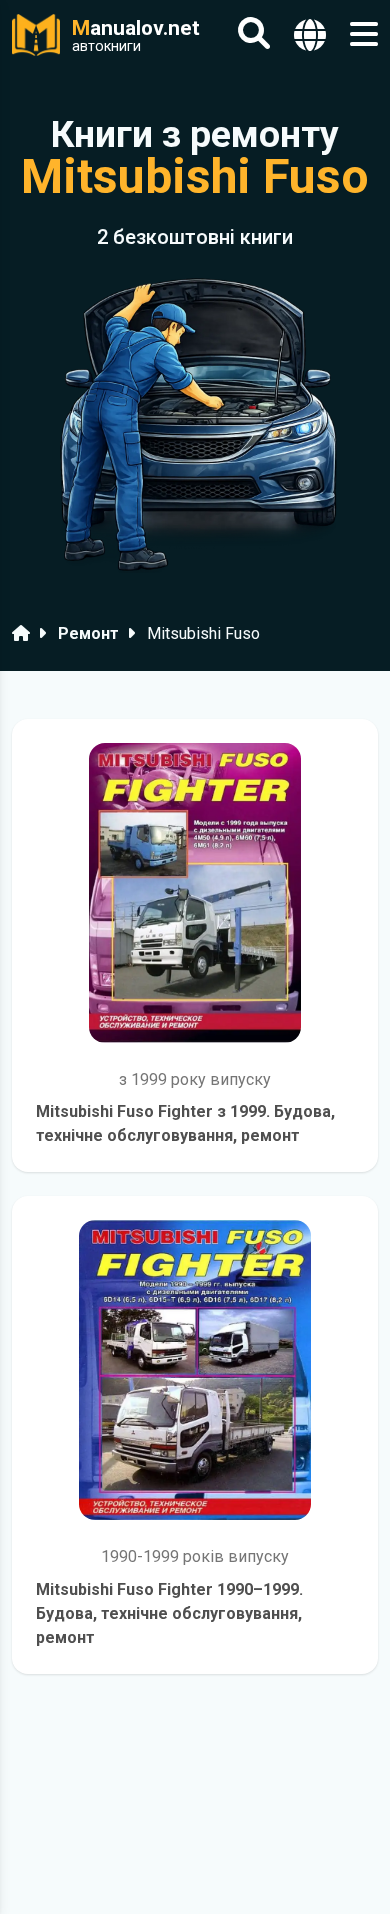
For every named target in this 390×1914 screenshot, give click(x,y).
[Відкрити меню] (364, 34)
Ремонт (88, 633)
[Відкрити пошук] (254, 34)
